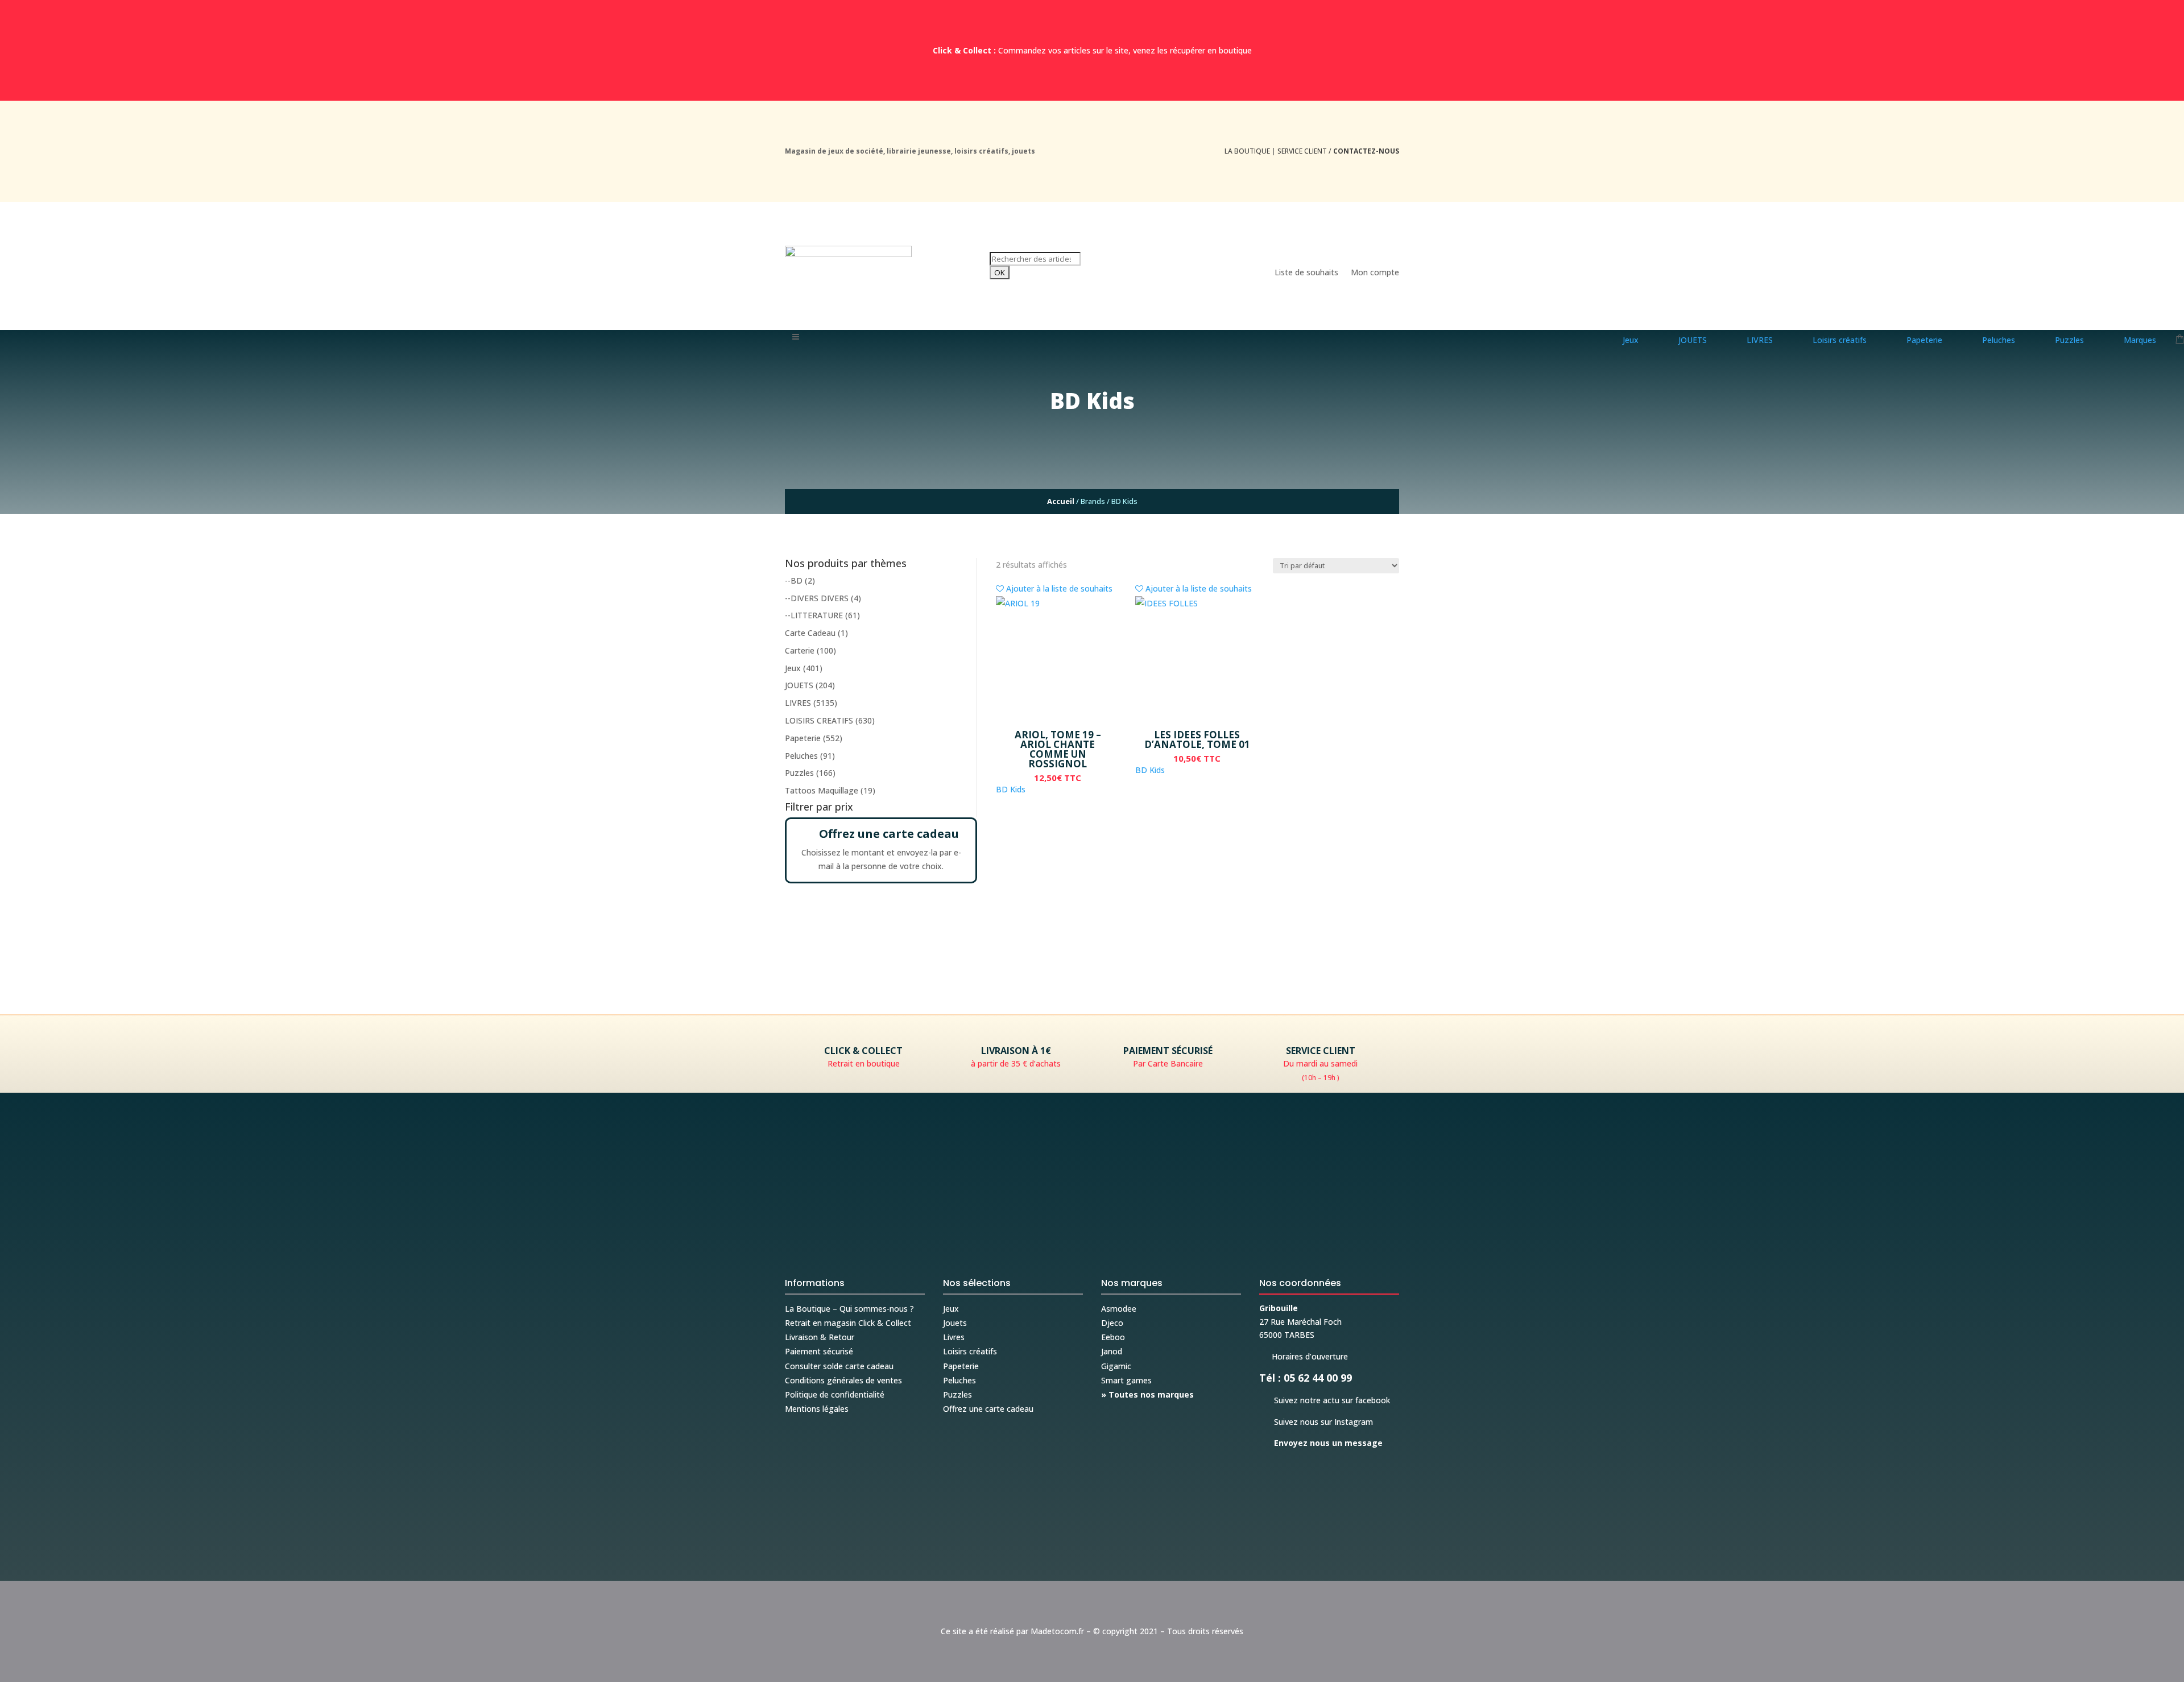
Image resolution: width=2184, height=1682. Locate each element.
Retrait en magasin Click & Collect (848, 1323)
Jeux (793, 668)
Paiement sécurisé (819, 1351)
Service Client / (1338, 151)
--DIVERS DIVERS (817, 598)
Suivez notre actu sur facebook (1325, 1400)
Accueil (1061, 501)
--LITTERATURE (814, 615)
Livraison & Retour (820, 1337)
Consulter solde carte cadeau (839, 1366)
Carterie (800, 650)
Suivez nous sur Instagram (1316, 1422)
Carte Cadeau (810, 633)
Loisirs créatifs (970, 1351)
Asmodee (1119, 1309)
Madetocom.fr (1057, 1631)
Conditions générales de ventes (843, 1380)
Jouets (955, 1323)
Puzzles (799, 773)
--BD (794, 580)
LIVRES (798, 703)
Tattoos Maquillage (822, 790)
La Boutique (1247, 151)
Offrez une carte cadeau (988, 1409)
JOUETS (799, 685)
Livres (954, 1337)
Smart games (1126, 1380)
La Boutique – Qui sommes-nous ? (849, 1309)
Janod (1112, 1351)
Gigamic (1116, 1366)
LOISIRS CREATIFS (819, 720)
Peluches (801, 756)
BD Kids (1011, 789)
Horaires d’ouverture (1304, 1356)
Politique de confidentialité (835, 1394)
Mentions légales (817, 1409)
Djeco (1112, 1323)
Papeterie (803, 738)
